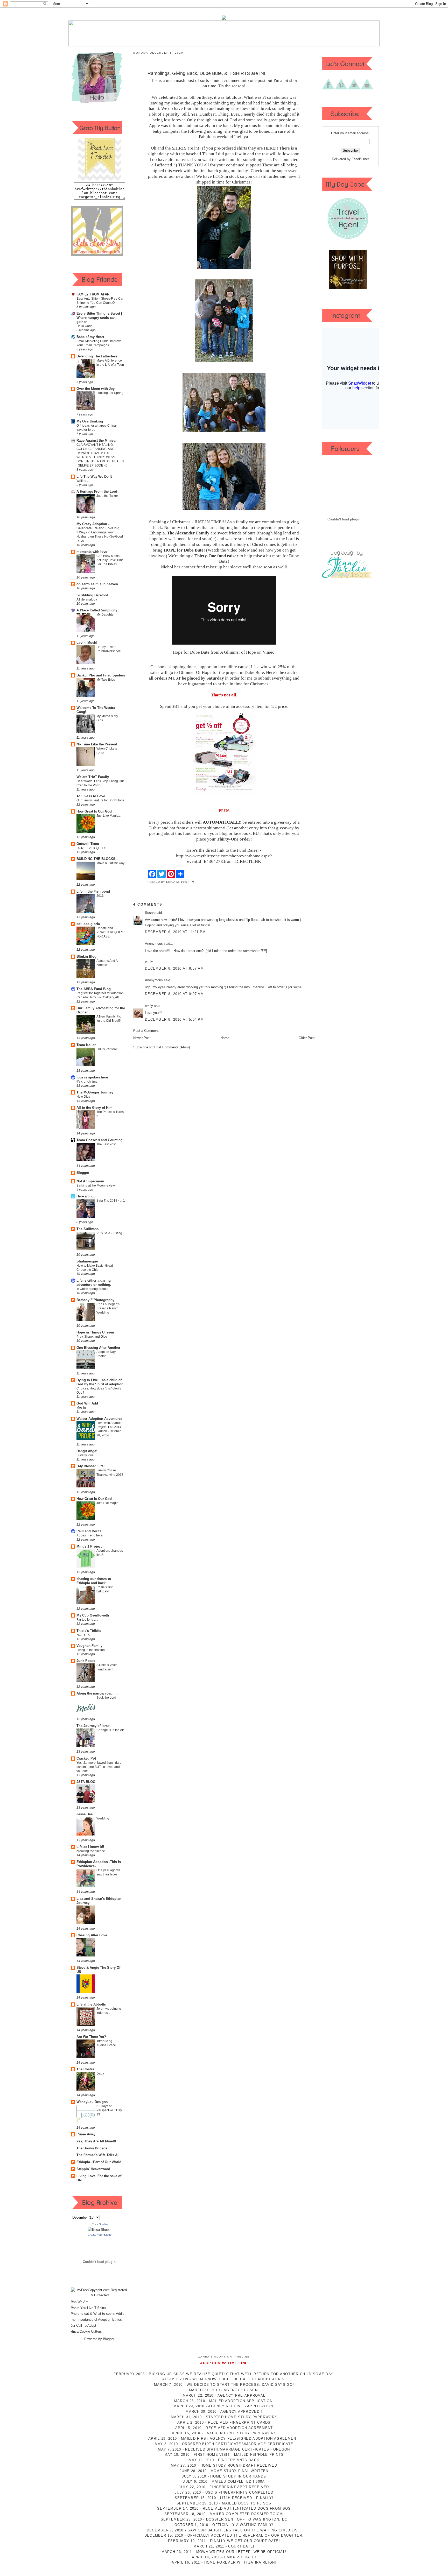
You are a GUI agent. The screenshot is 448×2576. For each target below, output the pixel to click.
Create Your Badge (100, 2235)
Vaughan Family (89, 1646)
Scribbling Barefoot (92, 595)
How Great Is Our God (94, 811)
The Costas (85, 2069)
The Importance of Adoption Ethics (96, 2320)
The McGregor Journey (95, 1092)
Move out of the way (110, 863)
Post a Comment (146, 1031)
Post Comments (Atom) (172, 1047)
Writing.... (83, 481)
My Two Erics (106, 680)
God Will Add (87, 1403)
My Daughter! (106, 615)
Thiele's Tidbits (89, 1631)
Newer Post (142, 1038)
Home (225, 1038)
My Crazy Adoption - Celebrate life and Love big (98, 526)
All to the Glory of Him (94, 1108)
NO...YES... (84, 1635)
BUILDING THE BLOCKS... (97, 859)
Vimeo (269, 652)
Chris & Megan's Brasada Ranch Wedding (108, 1308)
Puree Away (86, 2134)
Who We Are (79, 2302)
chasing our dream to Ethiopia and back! (94, 1581)
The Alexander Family (188, 533)
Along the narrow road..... (97, 1693)
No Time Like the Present (97, 744)
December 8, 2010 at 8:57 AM (174, 968)
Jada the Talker (107, 496)
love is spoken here (92, 1077)
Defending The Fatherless (97, 356)
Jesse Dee (85, 1814)
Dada (100, 2073)
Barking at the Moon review (96, 1185)
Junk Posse (86, 1661)
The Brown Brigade (92, 2148)
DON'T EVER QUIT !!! (91, 848)
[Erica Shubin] (100, 2230)
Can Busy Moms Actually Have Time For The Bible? (110, 560)
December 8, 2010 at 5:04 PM (174, 1019)
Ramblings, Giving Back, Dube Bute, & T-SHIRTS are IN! (206, 73)
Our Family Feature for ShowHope (100, 800)
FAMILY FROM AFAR (93, 294)
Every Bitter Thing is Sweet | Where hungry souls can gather (99, 318)
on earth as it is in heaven (97, 584)
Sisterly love (85, 1455)
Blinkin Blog (86, 957)
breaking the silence (91, 1851)
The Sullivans (87, 1229)
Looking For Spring (110, 393)
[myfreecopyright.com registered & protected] (100, 2295)
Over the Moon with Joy (96, 389)
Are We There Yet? (91, 2037)
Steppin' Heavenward (93, 2169)
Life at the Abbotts (91, 2004)
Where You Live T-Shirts (88, 2308)
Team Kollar (86, 1045)
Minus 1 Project (89, 1546)
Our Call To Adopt (83, 2326)
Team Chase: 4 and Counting (100, 1140)
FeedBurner (360, 159)
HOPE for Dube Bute (184, 550)
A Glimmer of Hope (238, 652)
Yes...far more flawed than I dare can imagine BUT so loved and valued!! (99, 1767)
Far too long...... (87, 1620)
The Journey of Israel (93, 1726)
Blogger (83, 1173)
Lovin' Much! (87, 643)
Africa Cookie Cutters (86, 2331)
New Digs (83, 1097)
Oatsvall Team (88, 844)
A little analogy (87, 599)
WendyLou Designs (92, 2102)
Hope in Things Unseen (95, 1332)
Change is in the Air (110, 1730)
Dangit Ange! (87, 1451)
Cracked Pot (86, 1758)
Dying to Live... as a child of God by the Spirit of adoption (100, 1382)
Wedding (103, 1818)
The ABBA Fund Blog (94, 989)
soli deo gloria (88, 924)
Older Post (307, 1038)
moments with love (92, 552)
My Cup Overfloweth (93, 1615)
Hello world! (85, 326)
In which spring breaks (92, 1289)
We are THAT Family (93, 777)
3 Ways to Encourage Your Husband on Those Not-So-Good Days (100, 537)
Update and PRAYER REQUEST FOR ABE (111, 932)
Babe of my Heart (90, 337)
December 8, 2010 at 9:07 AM (174, 994)
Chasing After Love (92, 1935)
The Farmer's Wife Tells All (98, 2155)
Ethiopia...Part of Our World (99, 2162)
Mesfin (81, 1408)
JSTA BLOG (86, 1782)
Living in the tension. (91, 1650)
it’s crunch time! (87, 1082)
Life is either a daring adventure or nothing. (94, 1283)
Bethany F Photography (95, 1300)
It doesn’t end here (90, 1535)
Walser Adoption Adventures (99, 1419)
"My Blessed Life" (91, 1466)
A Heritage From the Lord (97, 492)
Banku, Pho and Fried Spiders (101, 675)
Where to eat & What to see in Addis (97, 2314)
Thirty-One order (234, 839)
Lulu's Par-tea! (107, 1049)
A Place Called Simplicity (97, 610)
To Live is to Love (91, 796)
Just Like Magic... (108, 816)
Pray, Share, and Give (92, 1337)
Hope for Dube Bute (191, 652)
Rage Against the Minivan (97, 440)
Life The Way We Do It (94, 477)
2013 (100, 896)
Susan (150, 913)
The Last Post (106, 1144)
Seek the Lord (106, 1698)
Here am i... (86, 1196)
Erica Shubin (100, 2224)
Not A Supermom (90, 1181)
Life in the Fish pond (93, 891)
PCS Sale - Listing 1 (111, 1233)
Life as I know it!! (90, 1847)
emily (149, 1006)
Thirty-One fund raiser (217, 556)
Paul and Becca (89, 1531)
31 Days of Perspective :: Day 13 (109, 2110)
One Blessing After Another (98, 1348)
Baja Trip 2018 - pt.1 (111, 1201)
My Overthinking (90, 421)
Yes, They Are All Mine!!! (96, 2141)
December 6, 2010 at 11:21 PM (175, 932)
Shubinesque (87, 1261)
